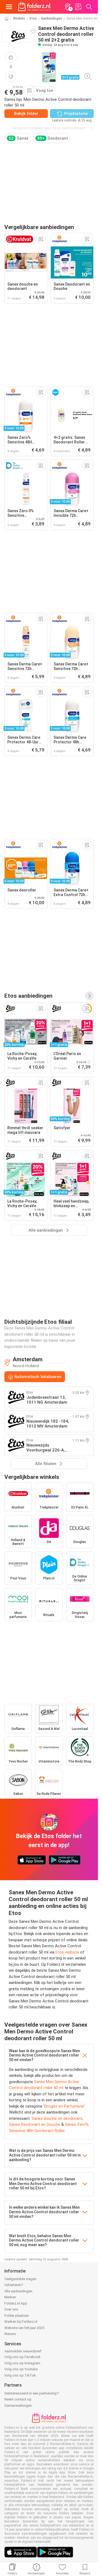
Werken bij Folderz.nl (21, 2322)
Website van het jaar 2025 (24, 2328)
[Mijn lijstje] (78, 7)
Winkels (19, 18)
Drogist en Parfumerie (64, 2106)
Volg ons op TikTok (20, 2375)
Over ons (11, 2309)
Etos (33, 18)
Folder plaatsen (17, 2316)
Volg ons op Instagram (22, 2363)
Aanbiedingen (52, 18)
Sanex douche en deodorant (57, 2118)
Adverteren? (14, 2285)
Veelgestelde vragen (20, 2279)
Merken (10, 2297)
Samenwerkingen (18, 2406)
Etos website (67, 1952)
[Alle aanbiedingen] (89, 996)
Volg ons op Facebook (22, 2357)
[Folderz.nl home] (34, 7)
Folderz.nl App (16, 2303)
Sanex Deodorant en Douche (35, 2124)
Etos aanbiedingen (28, 996)
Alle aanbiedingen (18, 2291)
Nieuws (10, 2334)
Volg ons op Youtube (21, 2369)
